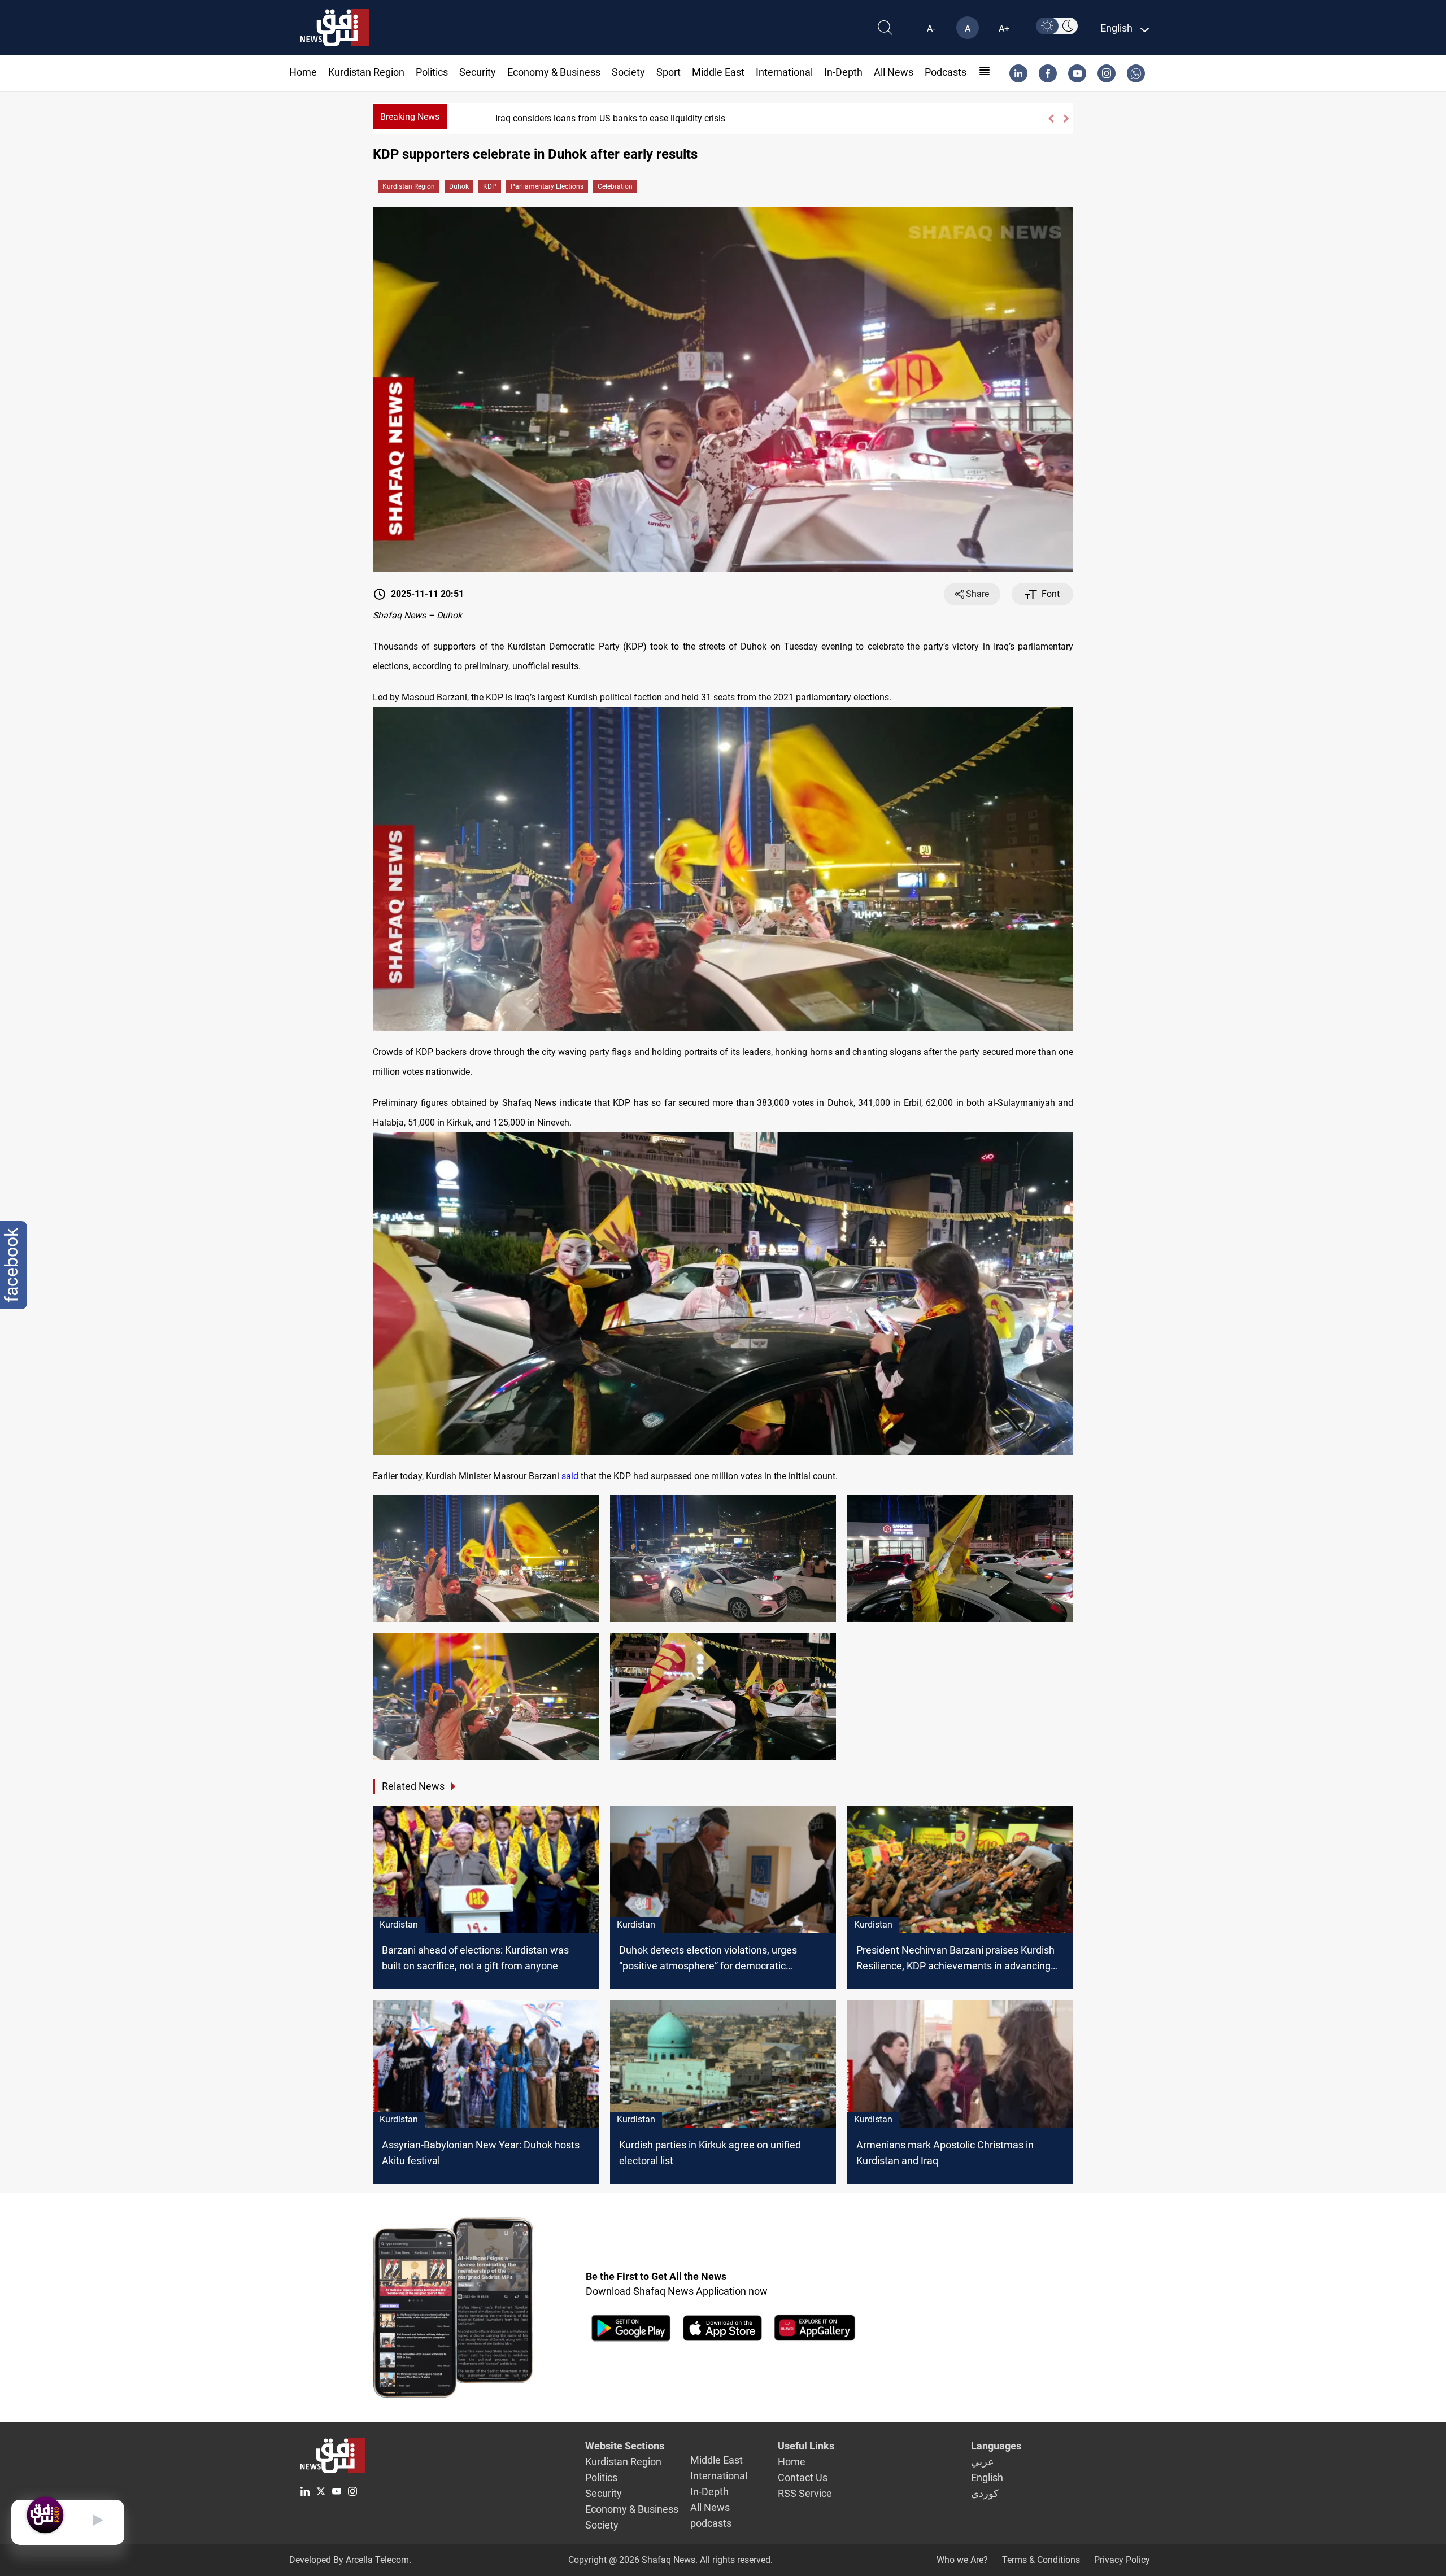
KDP (490, 186)
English (987, 2477)
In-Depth (843, 72)
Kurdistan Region (366, 72)
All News (894, 72)
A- (931, 29)
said (570, 1476)
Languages (996, 2446)
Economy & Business (554, 72)
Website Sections (625, 2446)
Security (478, 72)
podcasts (946, 72)
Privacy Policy (1122, 2560)
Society (628, 72)
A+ (1004, 29)
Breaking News (410, 117)
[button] (1051, 119)
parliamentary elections (547, 186)
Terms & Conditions (1041, 2560)
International (784, 72)
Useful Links (806, 2446)
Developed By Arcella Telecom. (350, 2560)
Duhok (459, 186)
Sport (668, 72)
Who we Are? (962, 2560)
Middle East (718, 72)
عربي (983, 2462)
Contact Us (803, 2477)
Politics (432, 72)
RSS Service (805, 2493)
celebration (615, 186)
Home (303, 72)
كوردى (985, 2493)
